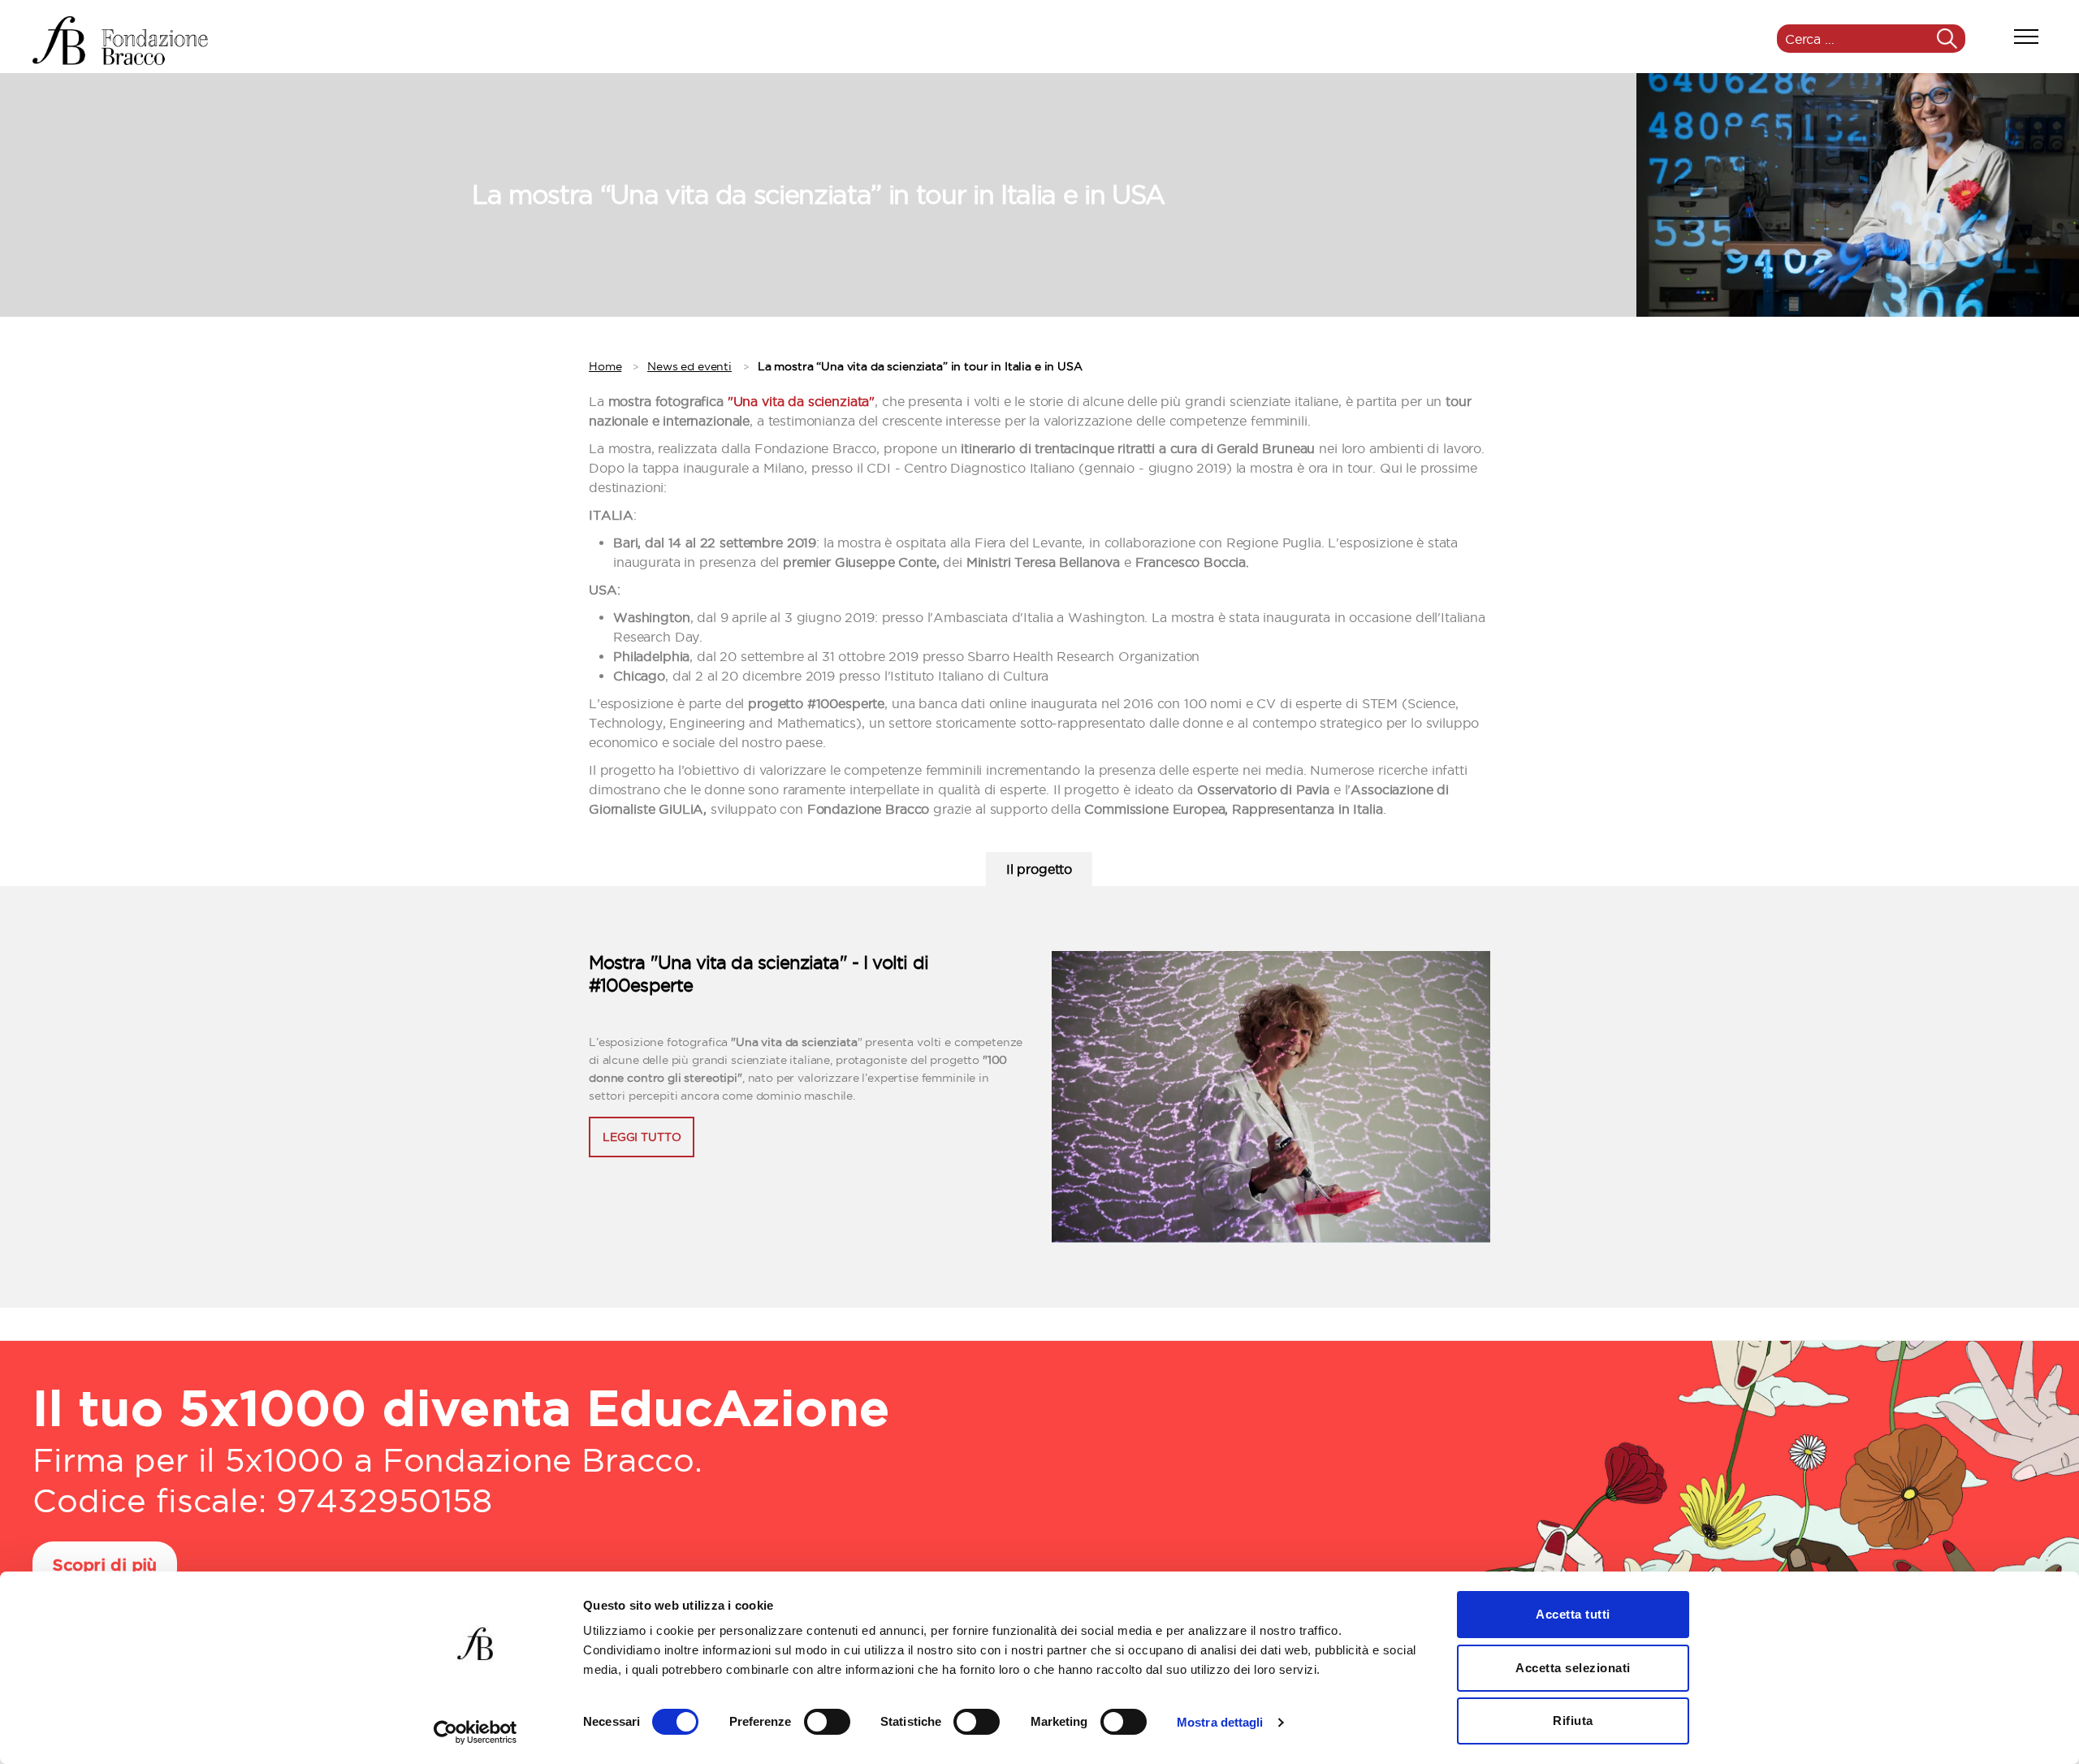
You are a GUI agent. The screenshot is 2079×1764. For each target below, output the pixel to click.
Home (605, 366)
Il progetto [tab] (1039, 869)
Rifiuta (1573, 1721)
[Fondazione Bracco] (120, 41)
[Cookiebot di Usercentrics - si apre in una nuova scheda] (475, 1732)
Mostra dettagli (1220, 1722)
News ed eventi (689, 366)
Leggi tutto (642, 1137)
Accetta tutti (1573, 1614)
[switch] (827, 1723)
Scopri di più (105, 1566)
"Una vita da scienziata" (801, 401)
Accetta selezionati (1573, 1668)
